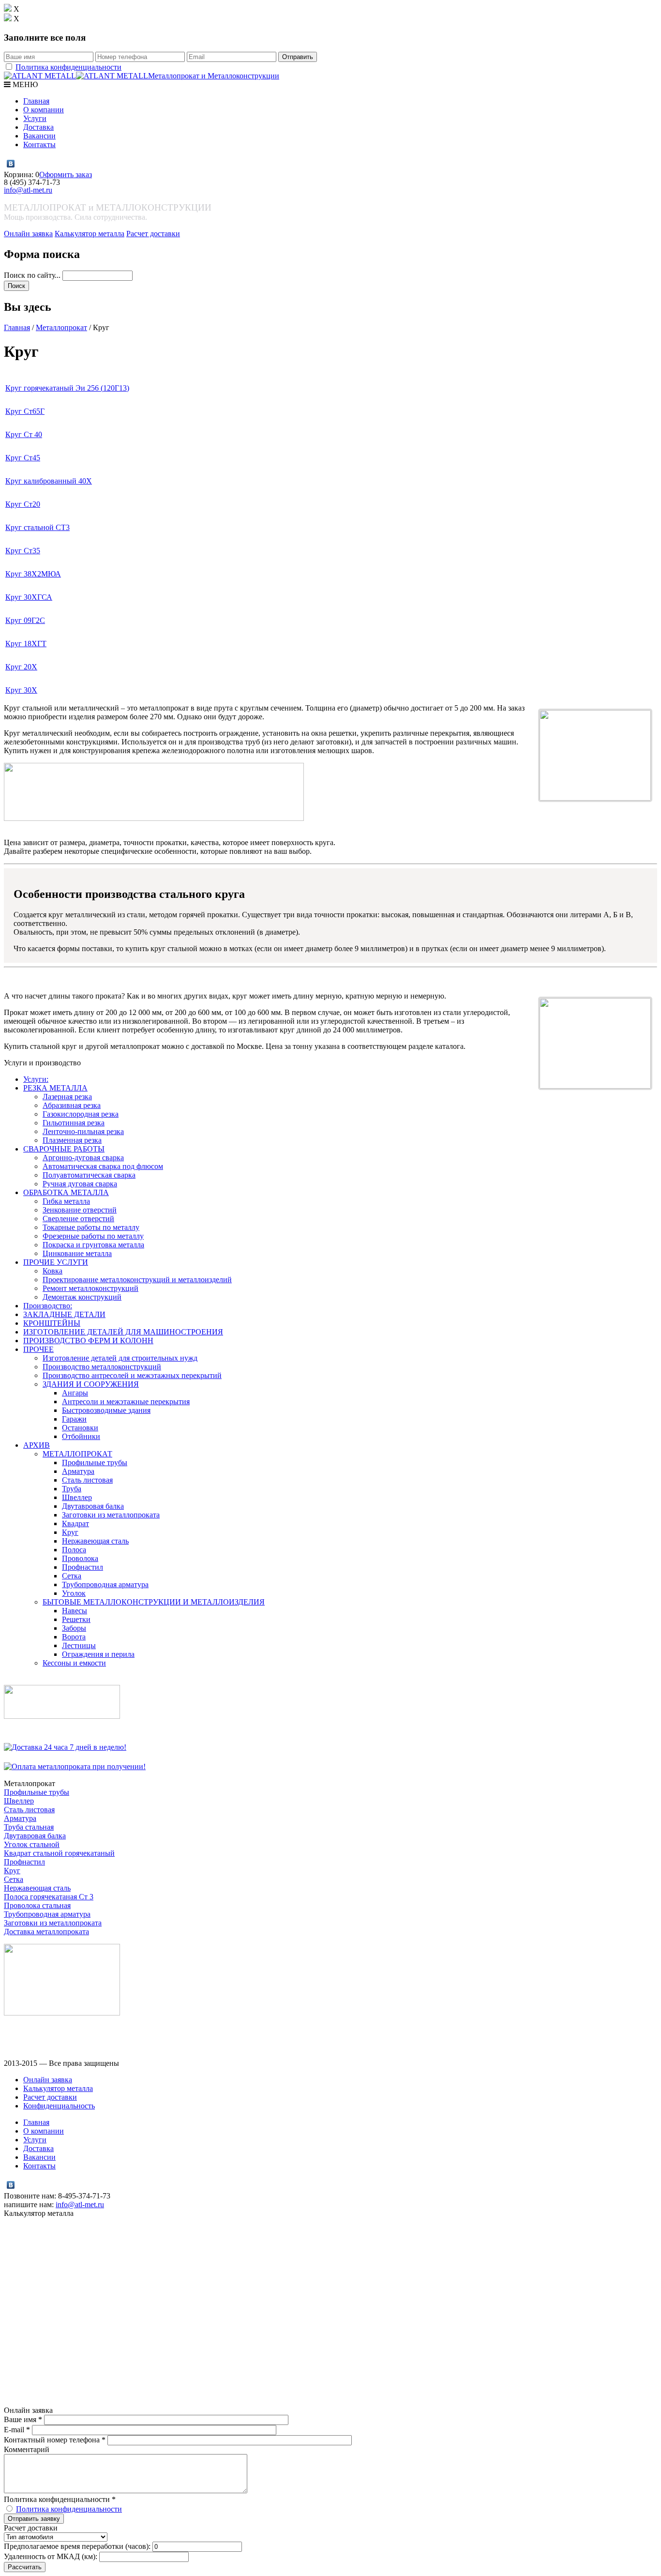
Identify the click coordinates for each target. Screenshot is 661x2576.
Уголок (74, 1593)
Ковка (53, 1271)
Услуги (35, 118)
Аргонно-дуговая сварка (83, 1158)
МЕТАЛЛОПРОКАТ (77, 1454)
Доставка (38, 127)
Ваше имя (23, 2419)
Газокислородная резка (81, 1114)
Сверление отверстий (78, 1219)
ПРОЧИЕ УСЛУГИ (56, 1262)
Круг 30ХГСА (29, 597)
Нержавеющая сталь (95, 1541)
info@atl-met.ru (28, 190)
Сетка (72, 1576)
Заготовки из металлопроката (111, 1515)
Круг (70, 1532)
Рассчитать (25, 2567)
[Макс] (21, 164)
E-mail (17, 2430)
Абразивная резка (72, 1105)
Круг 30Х (21, 690)
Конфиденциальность (59, 2106)
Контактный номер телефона (55, 2440)
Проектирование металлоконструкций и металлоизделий (137, 1280)
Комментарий (27, 2449)
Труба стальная (29, 1827)
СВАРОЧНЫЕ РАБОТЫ (64, 1149)
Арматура (78, 1471)
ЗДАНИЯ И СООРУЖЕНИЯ (91, 1384)
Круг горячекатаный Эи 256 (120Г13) (67, 388)
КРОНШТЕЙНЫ (52, 1323)
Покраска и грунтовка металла (93, 1245)
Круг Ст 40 (24, 434)
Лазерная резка (67, 1097)
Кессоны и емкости (74, 1663)
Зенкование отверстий (80, 1210)
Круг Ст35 (23, 551)
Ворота (74, 1637)
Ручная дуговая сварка (80, 1184)
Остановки (80, 1428)
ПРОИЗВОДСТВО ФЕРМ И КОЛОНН (88, 1341)
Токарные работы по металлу (91, 1227)
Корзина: (20, 174)
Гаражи (74, 1419)
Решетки (76, 1619)
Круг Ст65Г (25, 411)
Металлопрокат (61, 327)
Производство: (48, 1306)
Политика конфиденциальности (68, 67)
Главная (36, 101)
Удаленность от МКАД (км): (51, 2556)
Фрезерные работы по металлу (93, 1236)
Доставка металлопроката (46, 1932)
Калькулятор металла (90, 234)
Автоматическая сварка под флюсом (103, 1166)
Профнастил (83, 1567)
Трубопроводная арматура (105, 1584)
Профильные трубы (95, 1462)
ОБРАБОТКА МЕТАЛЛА (66, 1192)
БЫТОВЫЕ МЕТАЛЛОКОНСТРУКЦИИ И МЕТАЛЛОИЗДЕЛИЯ (154, 1602)
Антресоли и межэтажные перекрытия (126, 1402)
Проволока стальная (37, 1905)
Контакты (39, 144)
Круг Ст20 (23, 504)
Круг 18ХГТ (26, 644)
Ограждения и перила (98, 1654)
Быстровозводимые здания (106, 1410)
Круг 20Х (21, 667)
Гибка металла (66, 1201)
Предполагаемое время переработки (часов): (77, 2546)
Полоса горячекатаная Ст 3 (49, 1897)
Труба (72, 1489)
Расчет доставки (153, 234)
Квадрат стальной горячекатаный (59, 1853)
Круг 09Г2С (25, 620)
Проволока (80, 1558)
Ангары (75, 1393)
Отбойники (81, 1436)
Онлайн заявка (28, 234)
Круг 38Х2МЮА (33, 574)
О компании (44, 110)
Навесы (75, 1611)
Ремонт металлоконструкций (90, 1288)
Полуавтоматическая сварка (89, 1175)
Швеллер (77, 1497)
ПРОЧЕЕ (38, 1349)
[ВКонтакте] (11, 164)
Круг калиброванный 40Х (49, 481)
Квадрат (75, 1523)
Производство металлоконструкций (102, 1367)
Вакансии (39, 136)
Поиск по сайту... (33, 275)
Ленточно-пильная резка (83, 1131)
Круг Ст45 (23, 458)
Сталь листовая (87, 1480)
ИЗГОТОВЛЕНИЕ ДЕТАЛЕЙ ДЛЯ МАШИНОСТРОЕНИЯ (123, 1332)
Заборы (74, 1628)
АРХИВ (37, 1445)
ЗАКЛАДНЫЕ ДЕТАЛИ (64, 1314)
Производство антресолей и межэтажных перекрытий (132, 1375)
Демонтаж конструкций (82, 1297)
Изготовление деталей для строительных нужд (120, 1358)
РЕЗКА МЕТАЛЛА (55, 1088)
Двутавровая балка (93, 1506)
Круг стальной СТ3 (38, 527)
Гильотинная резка (74, 1123)
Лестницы (79, 1645)
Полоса (74, 1550)
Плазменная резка (72, 1140)
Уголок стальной (32, 1844)
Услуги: (36, 1079)
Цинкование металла (77, 1253)
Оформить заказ (66, 174)
